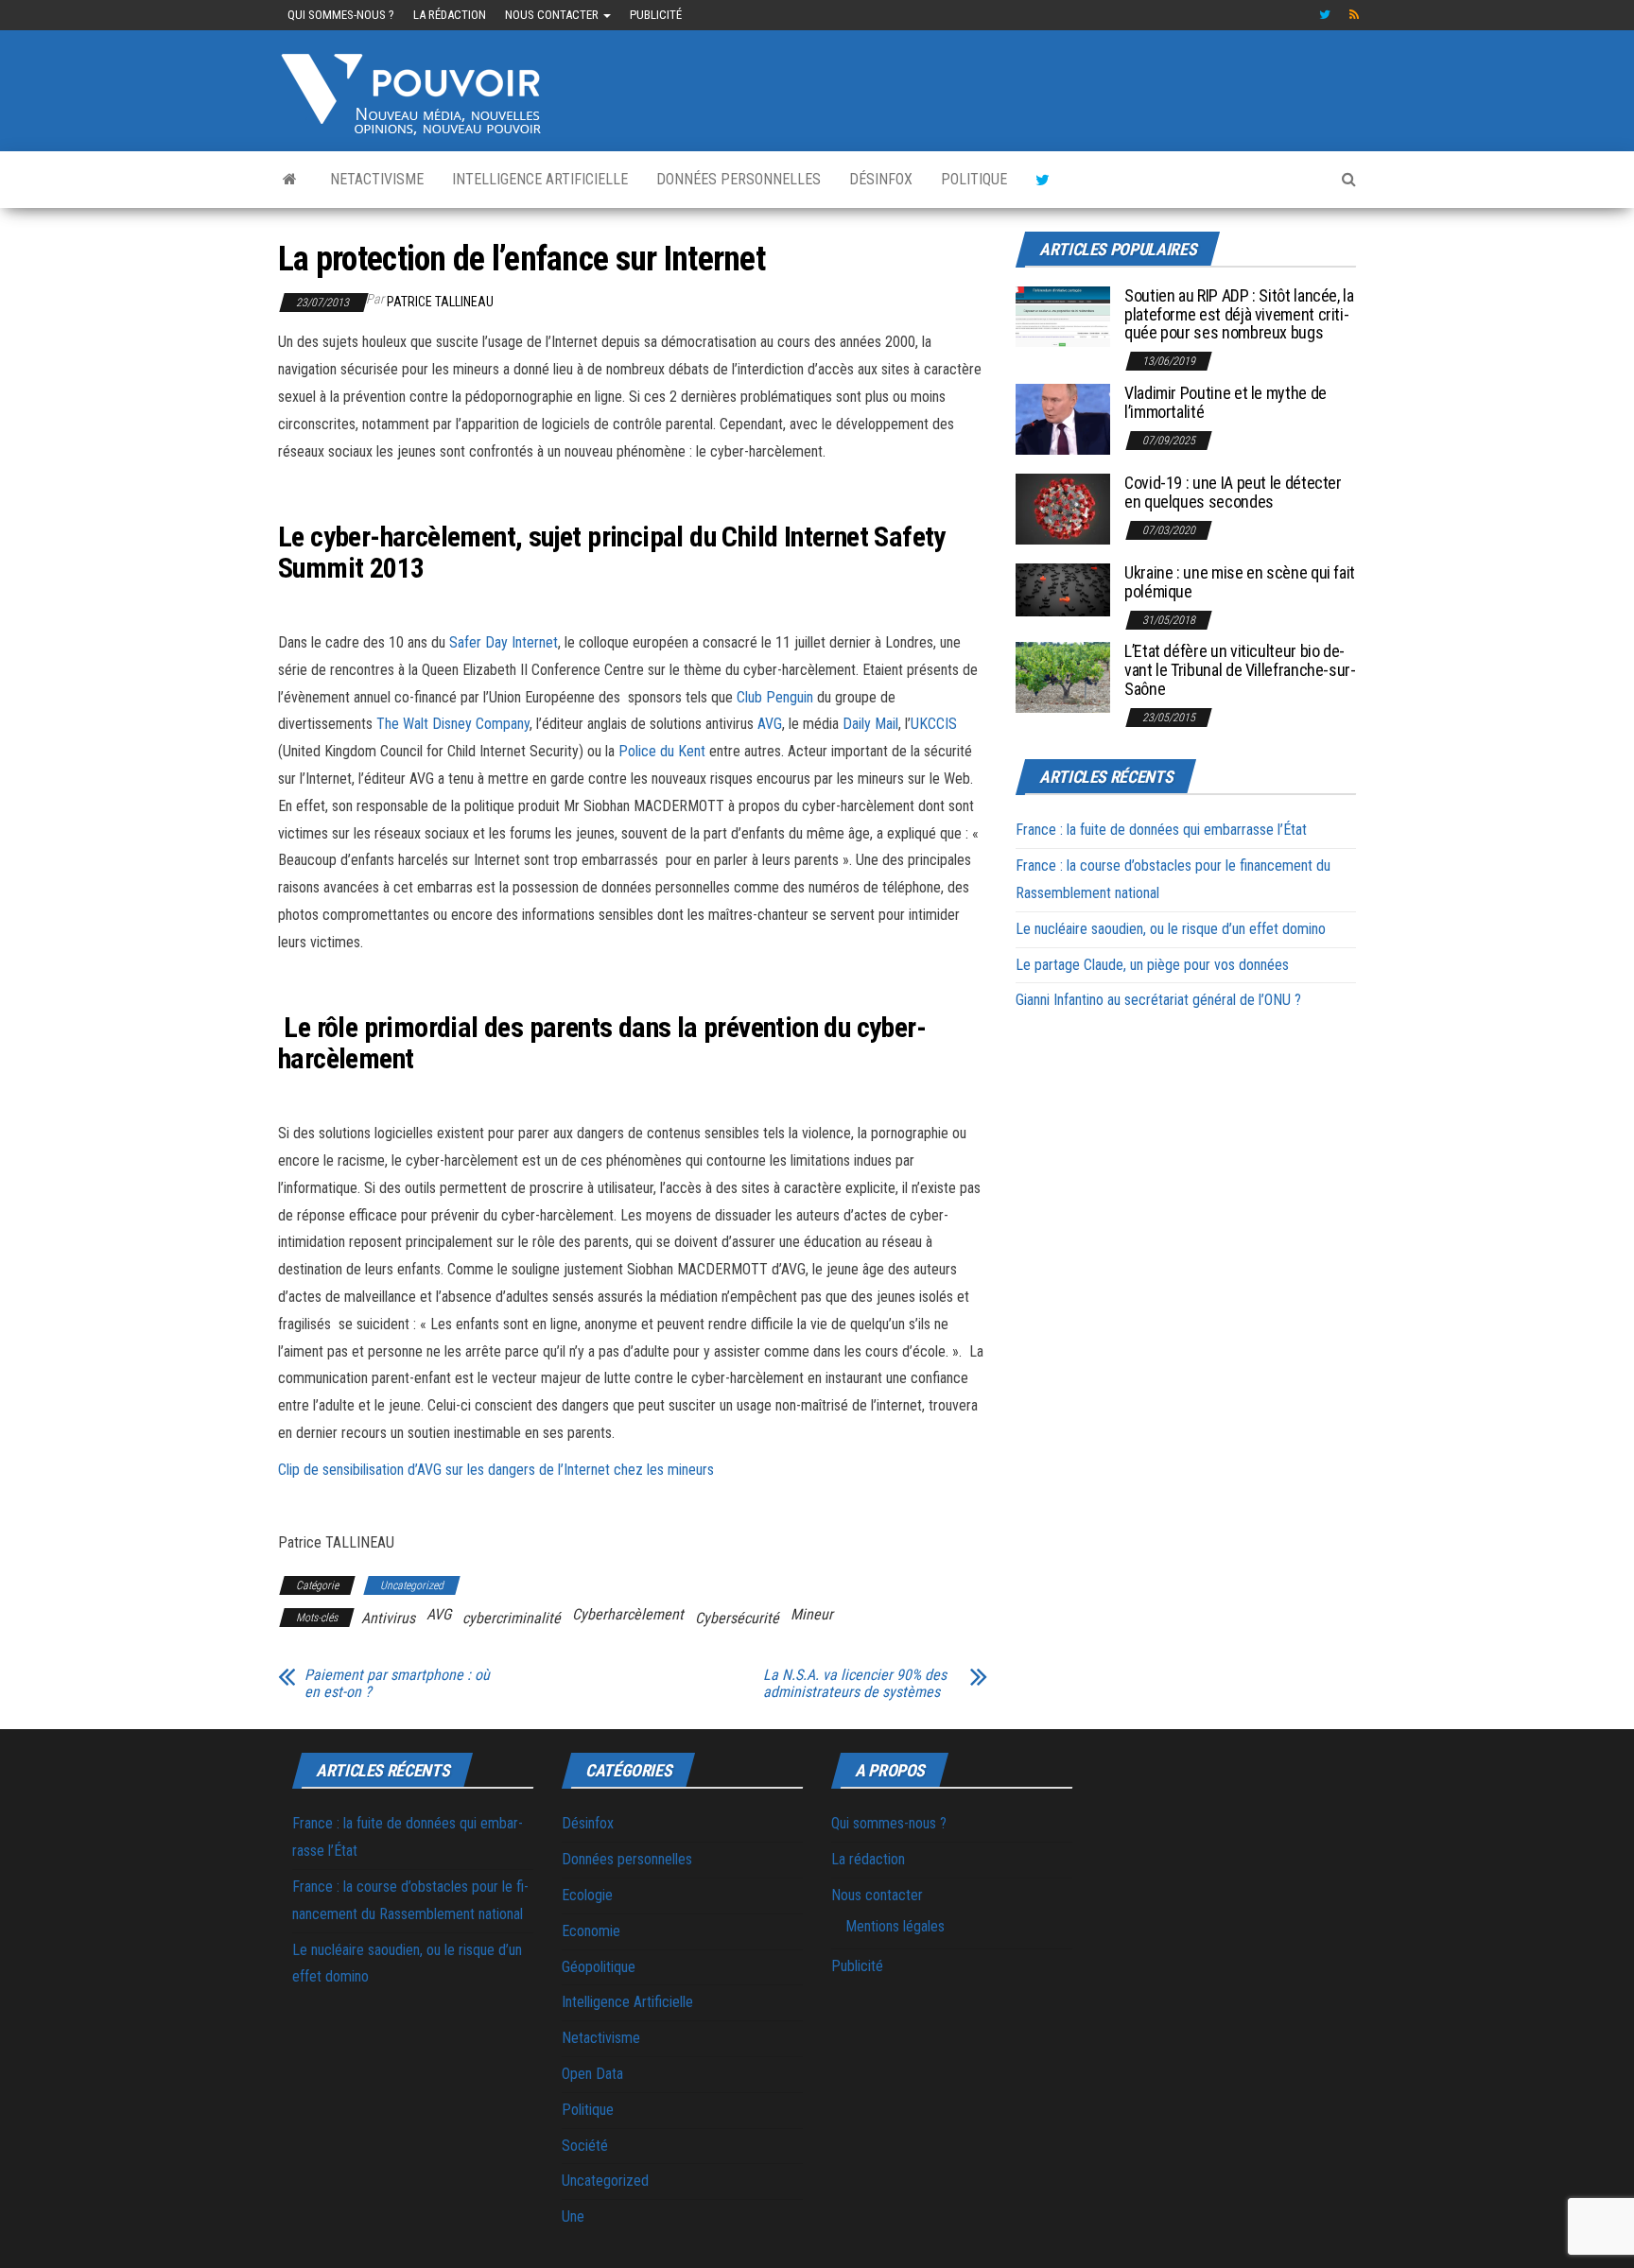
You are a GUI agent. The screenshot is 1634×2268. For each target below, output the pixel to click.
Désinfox (881, 179)
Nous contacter (553, 15)
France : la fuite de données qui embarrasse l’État (1161, 830)
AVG (770, 724)
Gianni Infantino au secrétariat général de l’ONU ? (1158, 1000)
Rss (1355, 15)
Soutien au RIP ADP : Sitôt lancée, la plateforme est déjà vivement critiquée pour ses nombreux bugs (1239, 314)
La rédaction (450, 15)
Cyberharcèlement (628, 1614)
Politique (974, 179)
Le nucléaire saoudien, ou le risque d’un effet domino (1171, 929)
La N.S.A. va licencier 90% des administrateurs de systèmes (855, 1684)
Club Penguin (775, 697)
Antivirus (388, 1618)
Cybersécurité (737, 1618)
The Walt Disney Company (453, 724)
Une (573, 2216)
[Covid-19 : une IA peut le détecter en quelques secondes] (1063, 508)
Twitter (1325, 15)
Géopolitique (599, 1967)
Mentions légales (895, 1926)
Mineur (812, 1614)
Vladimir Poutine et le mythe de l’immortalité (1225, 402)
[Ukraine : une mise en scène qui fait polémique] (1063, 589)
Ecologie (587, 1895)
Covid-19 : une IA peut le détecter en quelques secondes (1233, 492)
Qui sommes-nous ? (341, 15)
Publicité (656, 15)
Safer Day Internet (504, 642)
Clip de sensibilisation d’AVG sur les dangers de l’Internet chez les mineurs (496, 1470)
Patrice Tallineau (440, 302)
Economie (591, 1931)
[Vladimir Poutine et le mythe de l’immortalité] (1063, 418)
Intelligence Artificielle (540, 179)
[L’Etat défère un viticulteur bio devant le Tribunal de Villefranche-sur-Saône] (1063, 676)
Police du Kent (662, 751)
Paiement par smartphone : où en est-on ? (397, 1684)
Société (585, 2146)
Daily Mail (870, 724)
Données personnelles (739, 179)
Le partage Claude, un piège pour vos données (1152, 965)
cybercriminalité (512, 1618)
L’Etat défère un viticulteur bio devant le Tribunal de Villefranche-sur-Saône (1240, 670)
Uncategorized (412, 1585)
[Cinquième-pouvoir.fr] (290, 180)
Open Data (592, 2074)
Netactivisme (377, 179)
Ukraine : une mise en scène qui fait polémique (1240, 582)
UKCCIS (934, 724)
